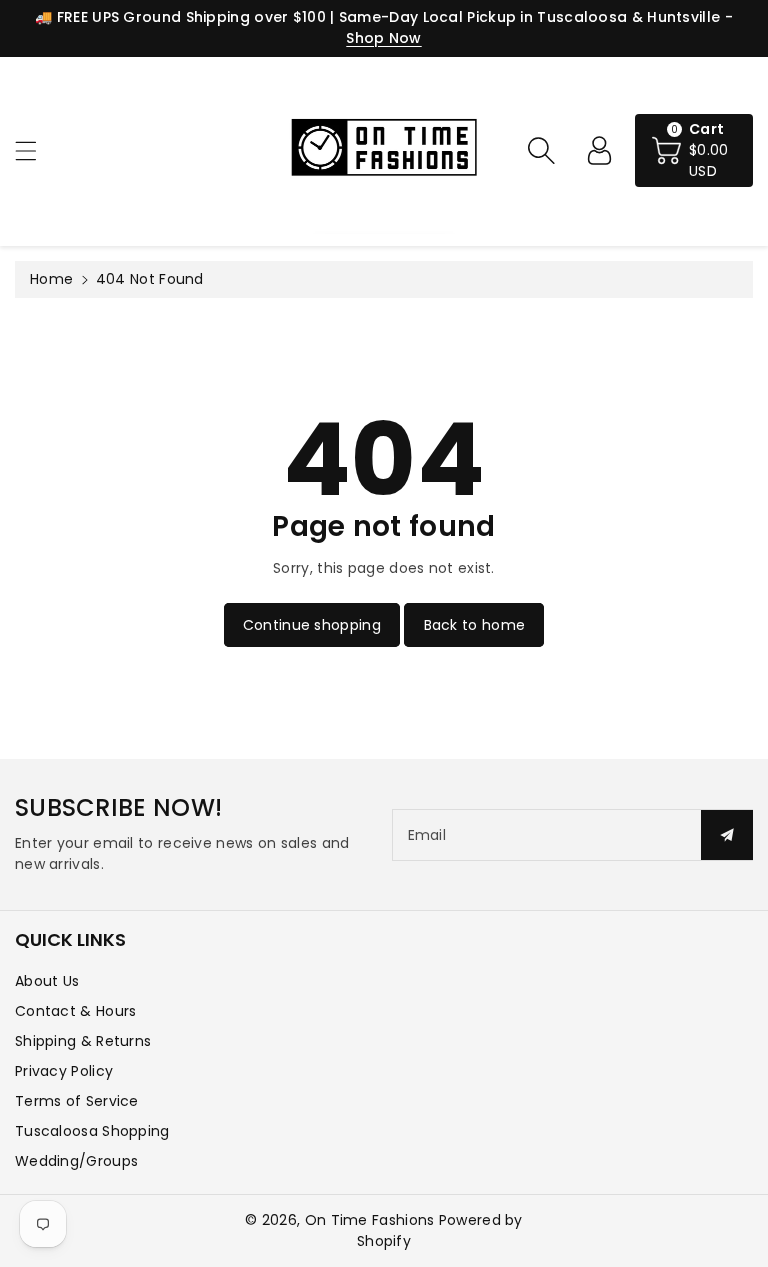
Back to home (475, 625)
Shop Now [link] (383, 38)
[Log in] (599, 150)
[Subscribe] (727, 835)
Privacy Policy (64, 1071)
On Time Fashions (370, 1220)
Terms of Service (77, 1101)
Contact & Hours (76, 1011)
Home (51, 279)
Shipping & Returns (83, 1041)
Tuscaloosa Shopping (92, 1131)
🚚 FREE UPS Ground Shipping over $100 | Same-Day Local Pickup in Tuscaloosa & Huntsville (377, 17)
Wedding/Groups (76, 1161)
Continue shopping (312, 625)
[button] (35, 150)
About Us (47, 981)
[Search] (541, 150)
